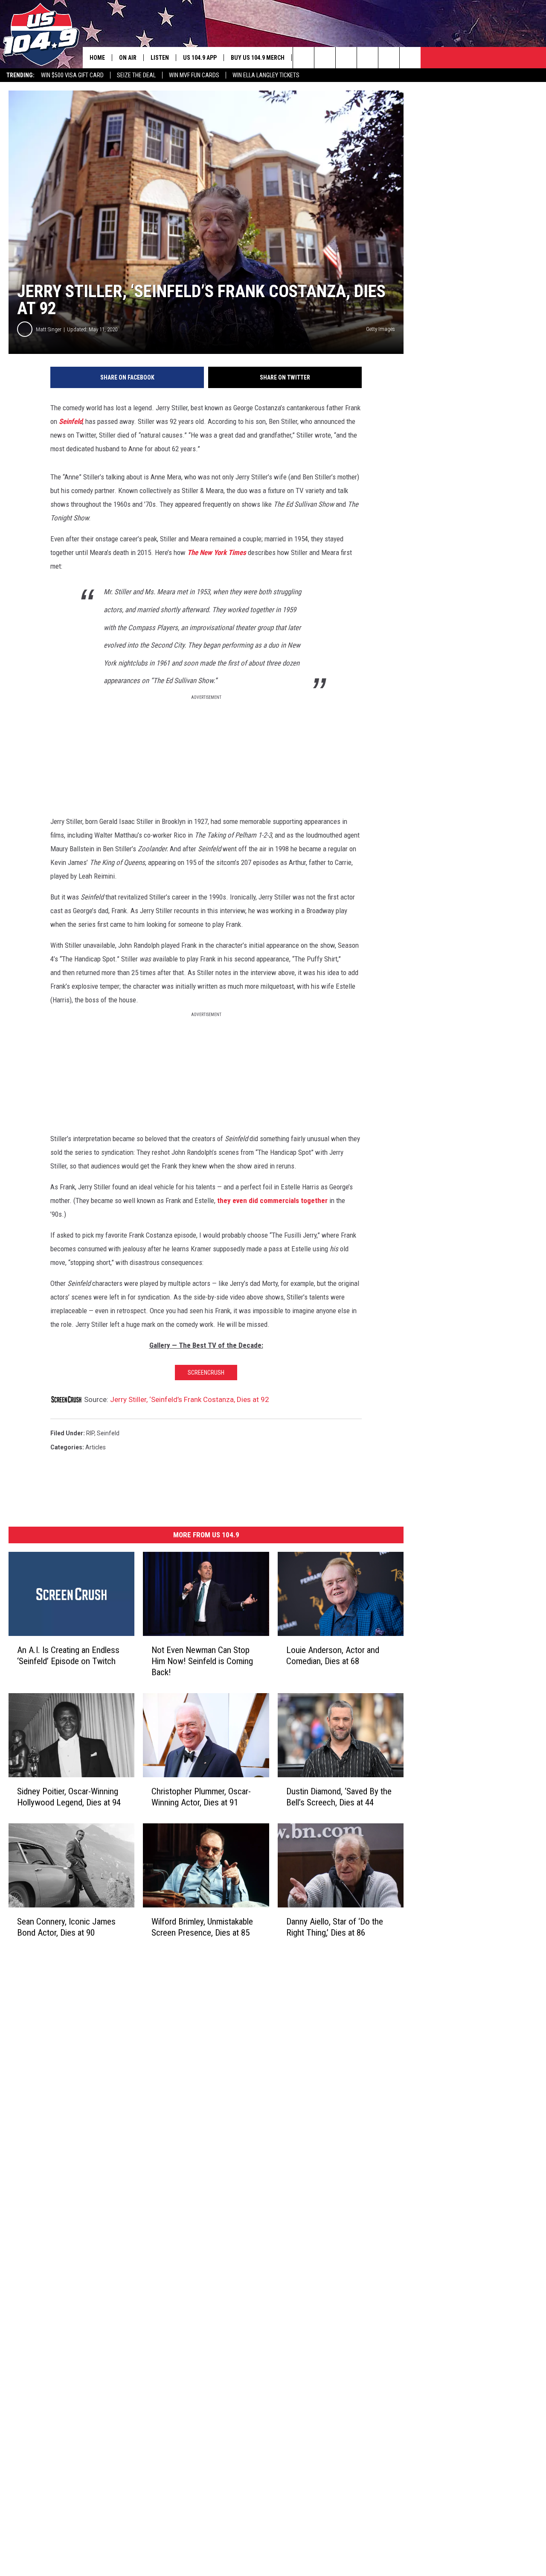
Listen (160, 58)
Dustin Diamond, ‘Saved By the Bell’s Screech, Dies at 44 (339, 1797)
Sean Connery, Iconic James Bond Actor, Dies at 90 (66, 1927)
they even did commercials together (272, 1200)
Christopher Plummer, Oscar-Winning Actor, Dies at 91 (201, 1797)
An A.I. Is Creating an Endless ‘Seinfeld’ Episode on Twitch (68, 1656)
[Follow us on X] (389, 58)
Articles (96, 1447)
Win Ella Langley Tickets (266, 75)
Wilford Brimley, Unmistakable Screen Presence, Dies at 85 (202, 1927)
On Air (128, 58)
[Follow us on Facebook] (346, 58)
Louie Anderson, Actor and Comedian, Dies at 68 (333, 1656)
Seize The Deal (136, 75)
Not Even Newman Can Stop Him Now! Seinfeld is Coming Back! (202, 1661)
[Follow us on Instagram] (367, 58)
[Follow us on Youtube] (410, 58)
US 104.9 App (200, 58)
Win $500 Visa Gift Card (72, 75)
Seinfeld (71, 421)
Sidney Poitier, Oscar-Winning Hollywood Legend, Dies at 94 (69, 1797)
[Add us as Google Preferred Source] (325, 58)
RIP (90, 1433)
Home (97, 58)
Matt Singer (49, 329)
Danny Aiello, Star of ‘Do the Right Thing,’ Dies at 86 (335, 1927)
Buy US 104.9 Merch (258, 58)
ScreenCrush (206, 1373)
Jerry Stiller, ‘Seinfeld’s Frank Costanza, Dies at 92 (190, 1399)
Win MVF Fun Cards (194, 75)
